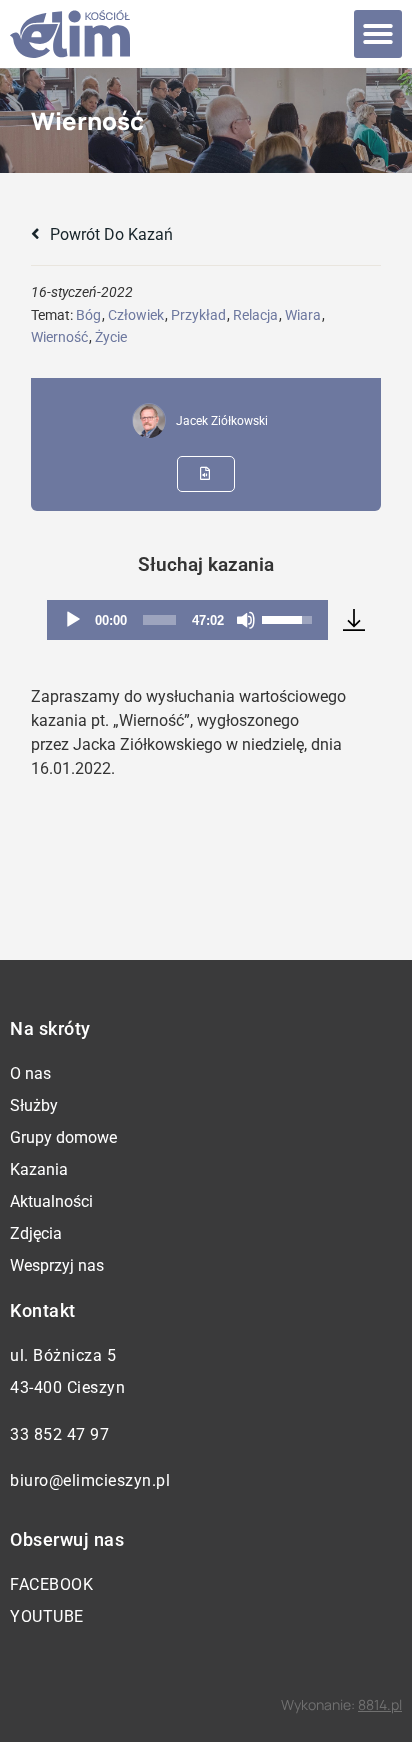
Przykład (198, 315)
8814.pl (380, 1704)
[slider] (159, 620)
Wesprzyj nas (57, 1265)
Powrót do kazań (109, 234)
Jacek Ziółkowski (222, 421)
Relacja (255, 315)
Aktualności (51, 1201)
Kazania (39, 1169)
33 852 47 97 (59, 1434)
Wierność (59, 337)
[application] (187, 620)
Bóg (88, 315)
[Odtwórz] (73, 620)
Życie (111, 337)
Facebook (51, 1584)
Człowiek (136, 315)
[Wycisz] (246, 620)
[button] (378, 34)
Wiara (303, 315)
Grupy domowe (63, 1137)
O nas (30, 1073)
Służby (34, 1105)
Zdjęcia (36, 1233)
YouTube (47, 1616)
